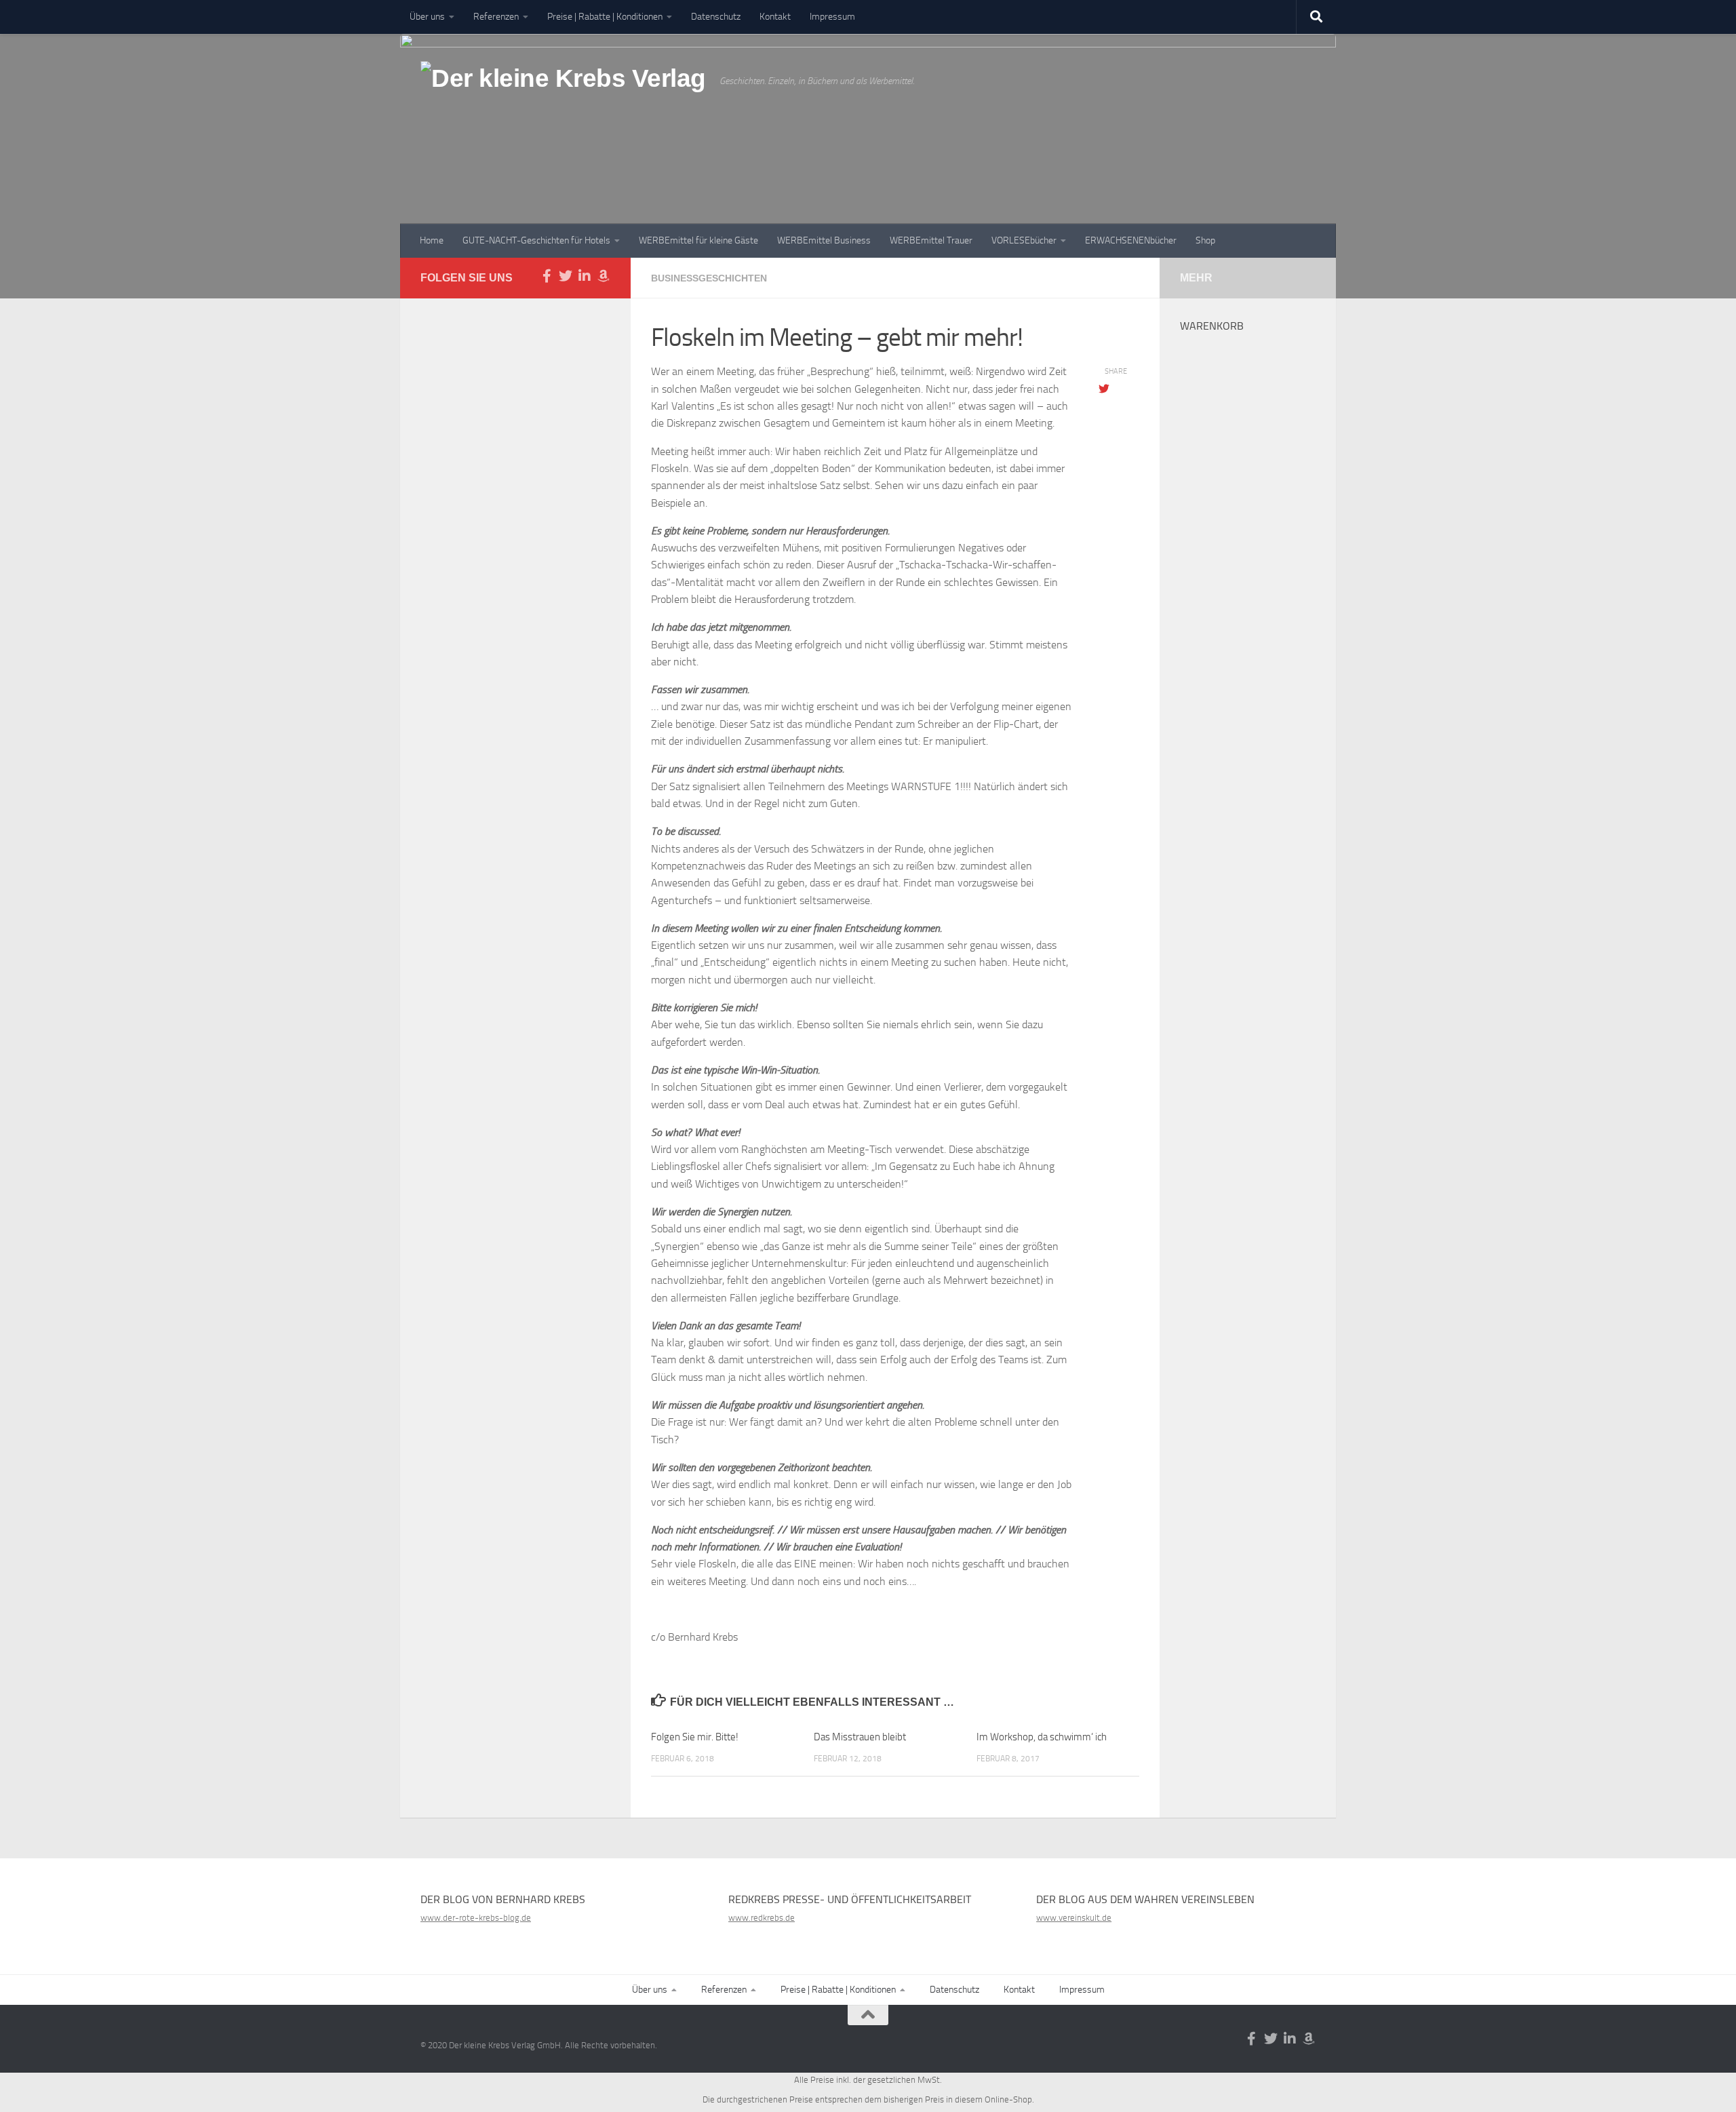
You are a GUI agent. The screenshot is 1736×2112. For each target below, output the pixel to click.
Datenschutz (716, 17)
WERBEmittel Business (824, 240)
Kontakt (775, 17)
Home (432, 240)
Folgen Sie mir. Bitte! (695, 1737)
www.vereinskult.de (1074, 1918)
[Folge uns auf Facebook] (547, 276)
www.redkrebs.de (762, 1918)
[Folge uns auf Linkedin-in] (585, 276)
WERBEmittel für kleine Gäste (698, 240)
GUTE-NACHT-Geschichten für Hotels (536, 240)
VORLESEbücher (1024, 240)
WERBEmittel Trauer (931, 240)
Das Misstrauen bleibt (860, 1737)
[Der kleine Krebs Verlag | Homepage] (563, 94)
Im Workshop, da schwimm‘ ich (1042, 1737)
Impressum (832, 17)
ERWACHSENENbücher (1131, 240)
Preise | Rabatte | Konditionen (605, 17)
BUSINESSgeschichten (709, 278)
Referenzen (496, 17)
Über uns (427, 17)
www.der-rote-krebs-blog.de (476, 1918)
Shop (1205, 240)
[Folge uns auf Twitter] (566, 276)
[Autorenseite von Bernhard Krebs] (604, 276)
